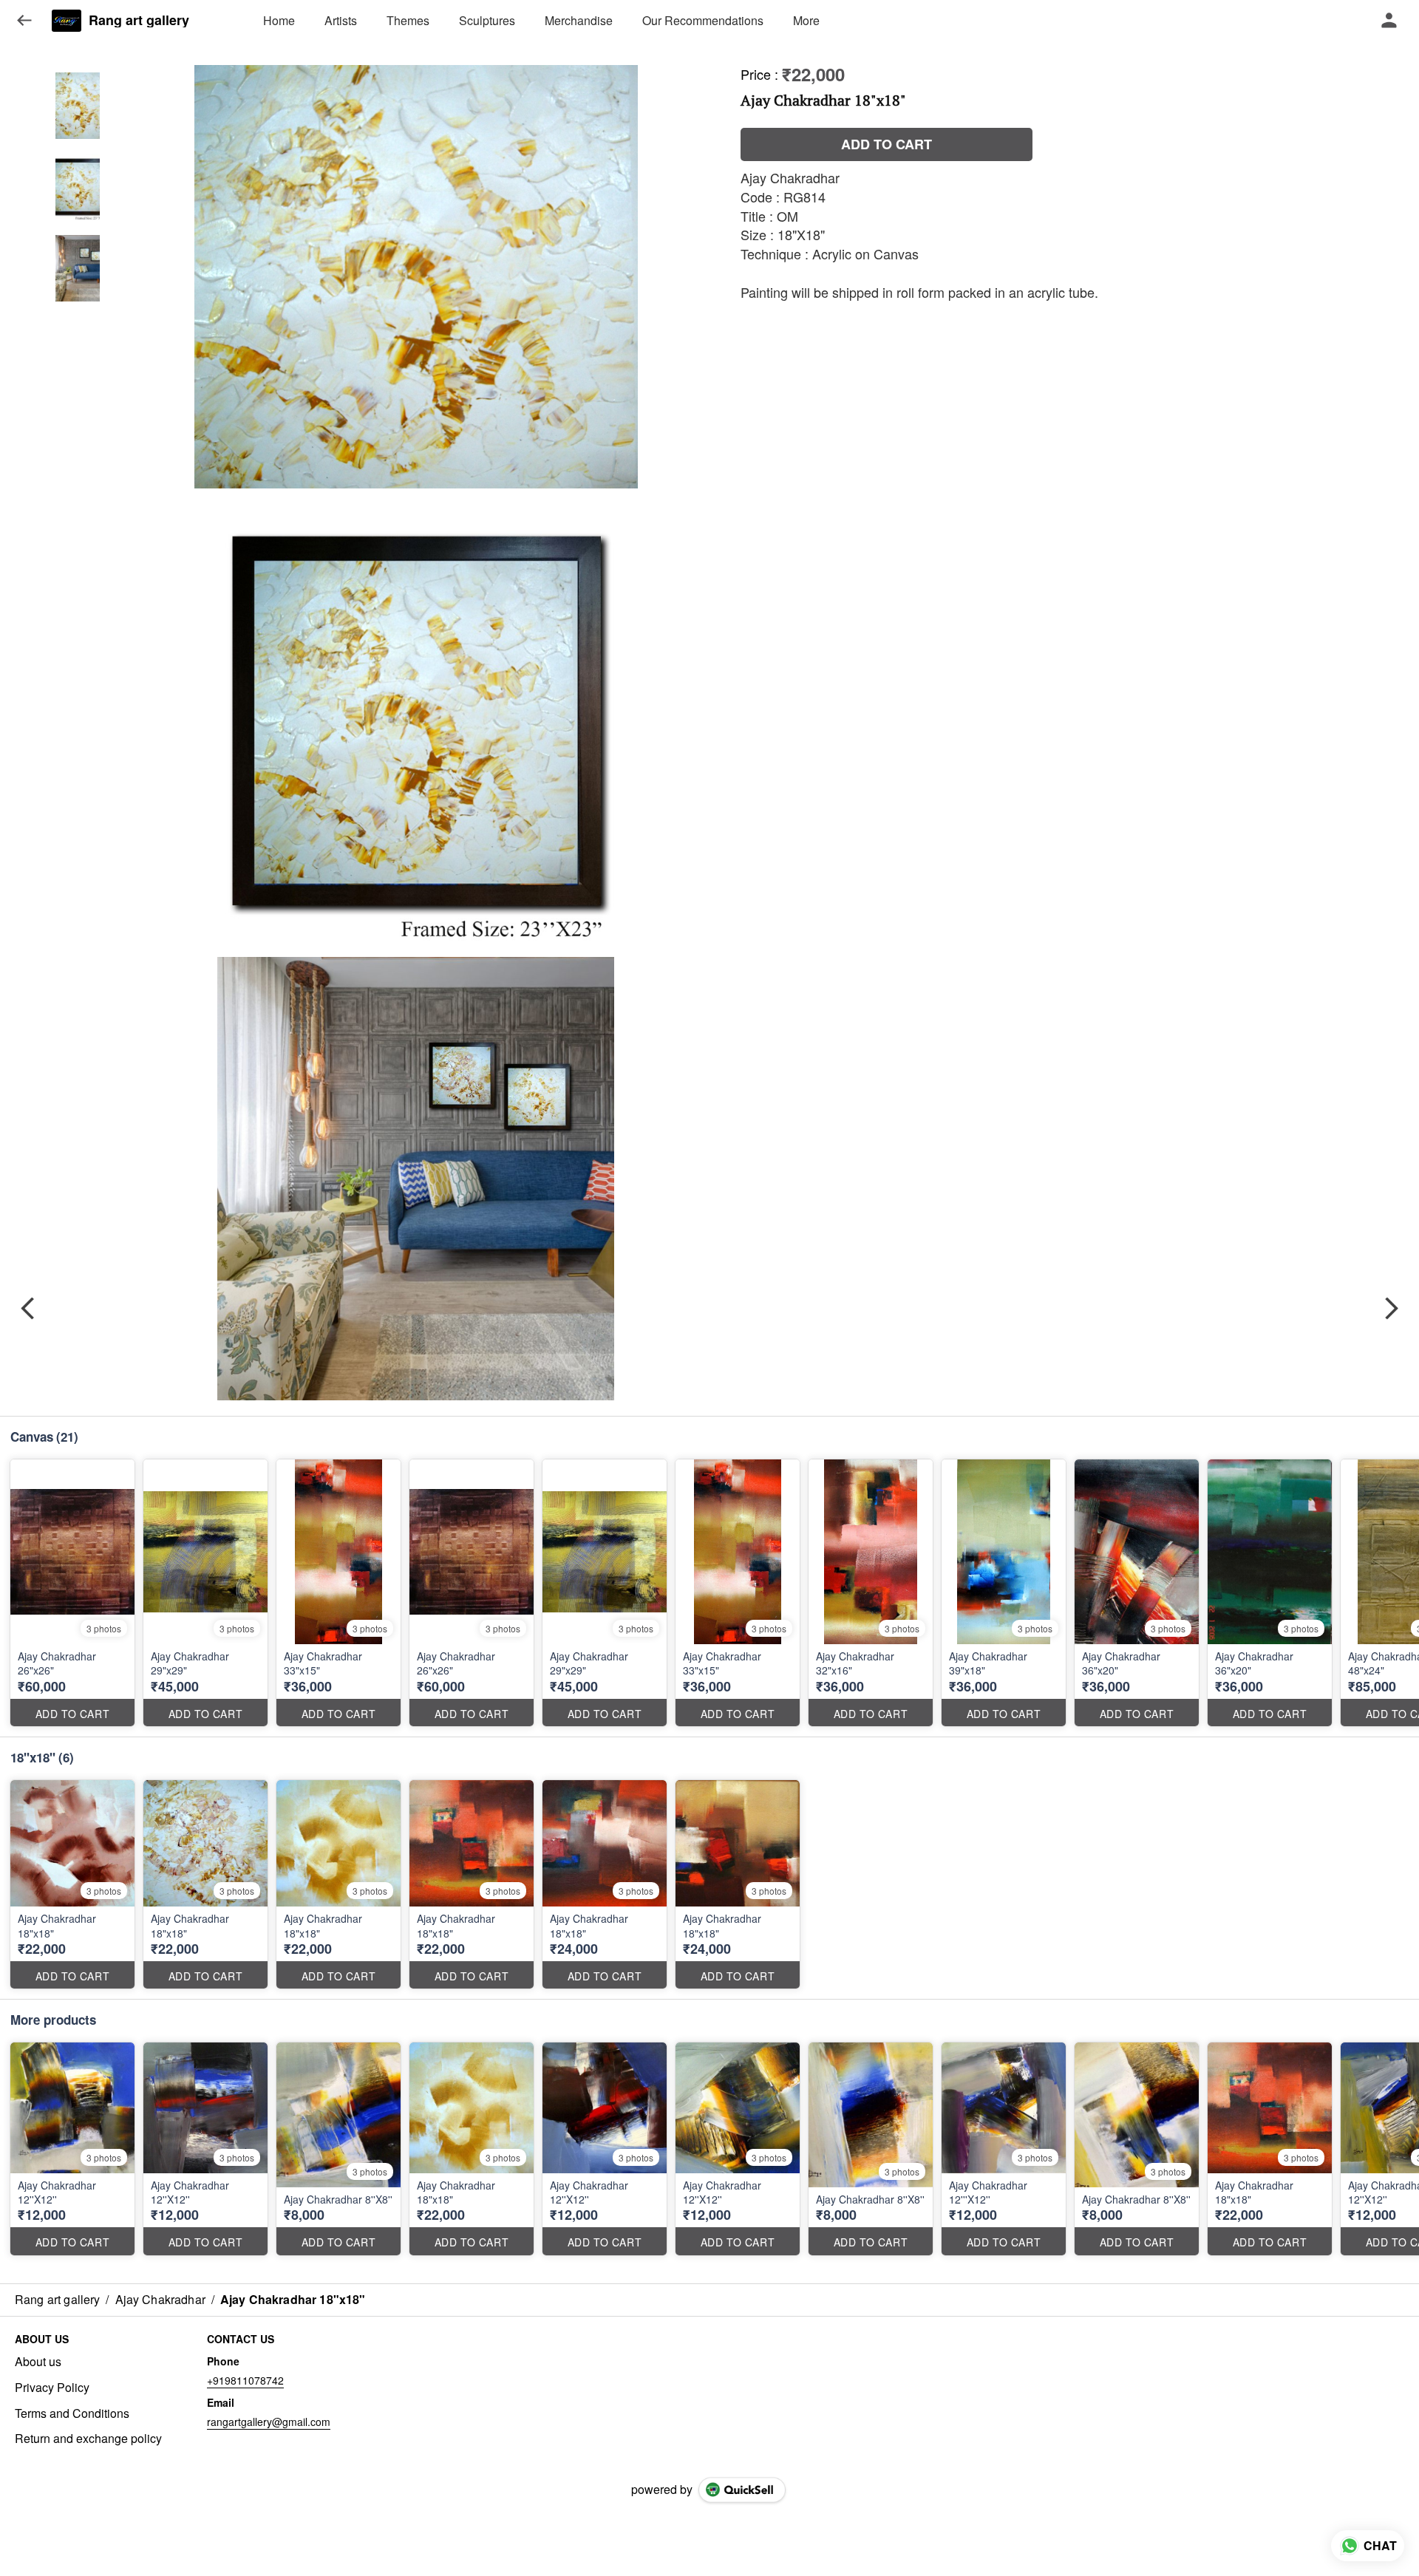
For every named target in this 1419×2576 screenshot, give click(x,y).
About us (38, 2362)
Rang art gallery (139, 21)
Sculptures (487, 20)
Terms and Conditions (72, 2413)
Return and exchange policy (88, 2439)
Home (279, 20)
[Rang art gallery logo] (67, 21)
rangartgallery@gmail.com (269, 2422)
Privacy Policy (52, 2388)
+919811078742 (245, 2380)
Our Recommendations (703, 20)
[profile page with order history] (1389, 21)
